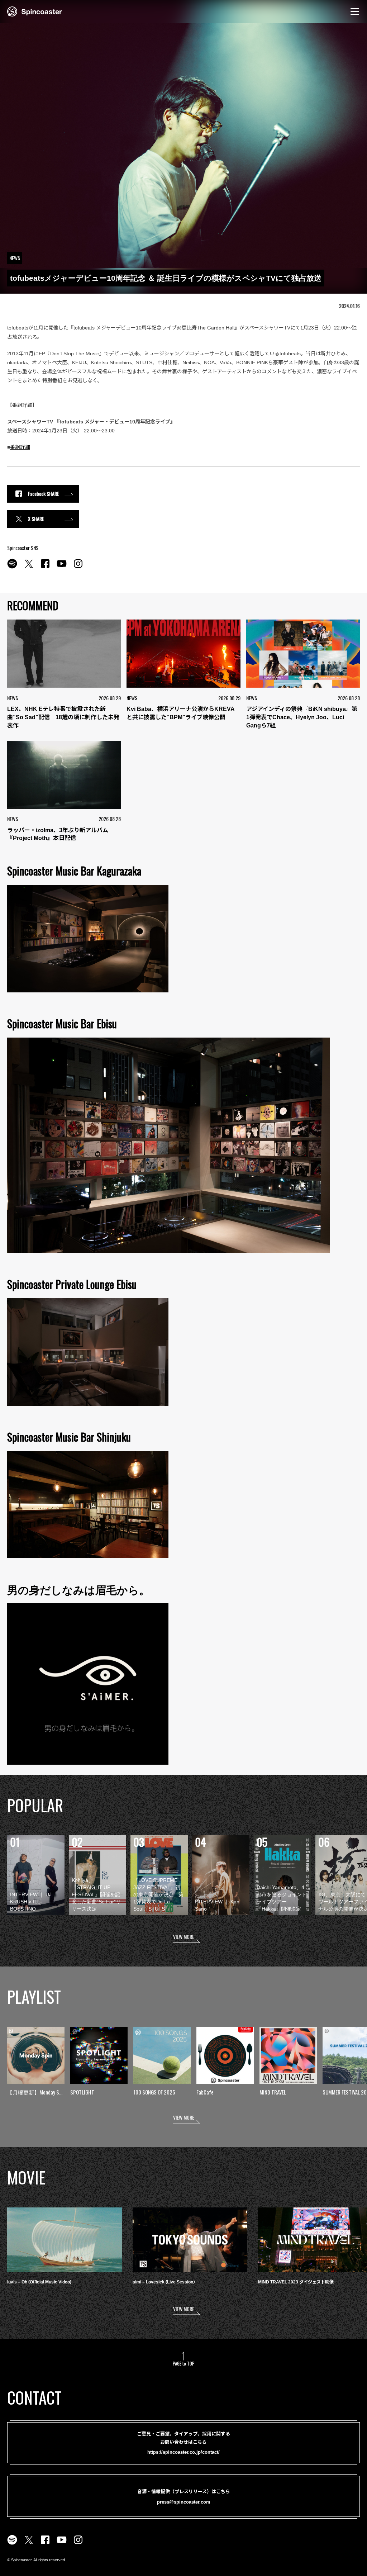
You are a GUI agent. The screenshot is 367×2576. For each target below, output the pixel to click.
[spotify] (12, 568)
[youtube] (62, 568)
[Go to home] (35, 11)
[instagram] (78, 568)
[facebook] (45, 568)
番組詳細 (20, 447)
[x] (29, 568)
